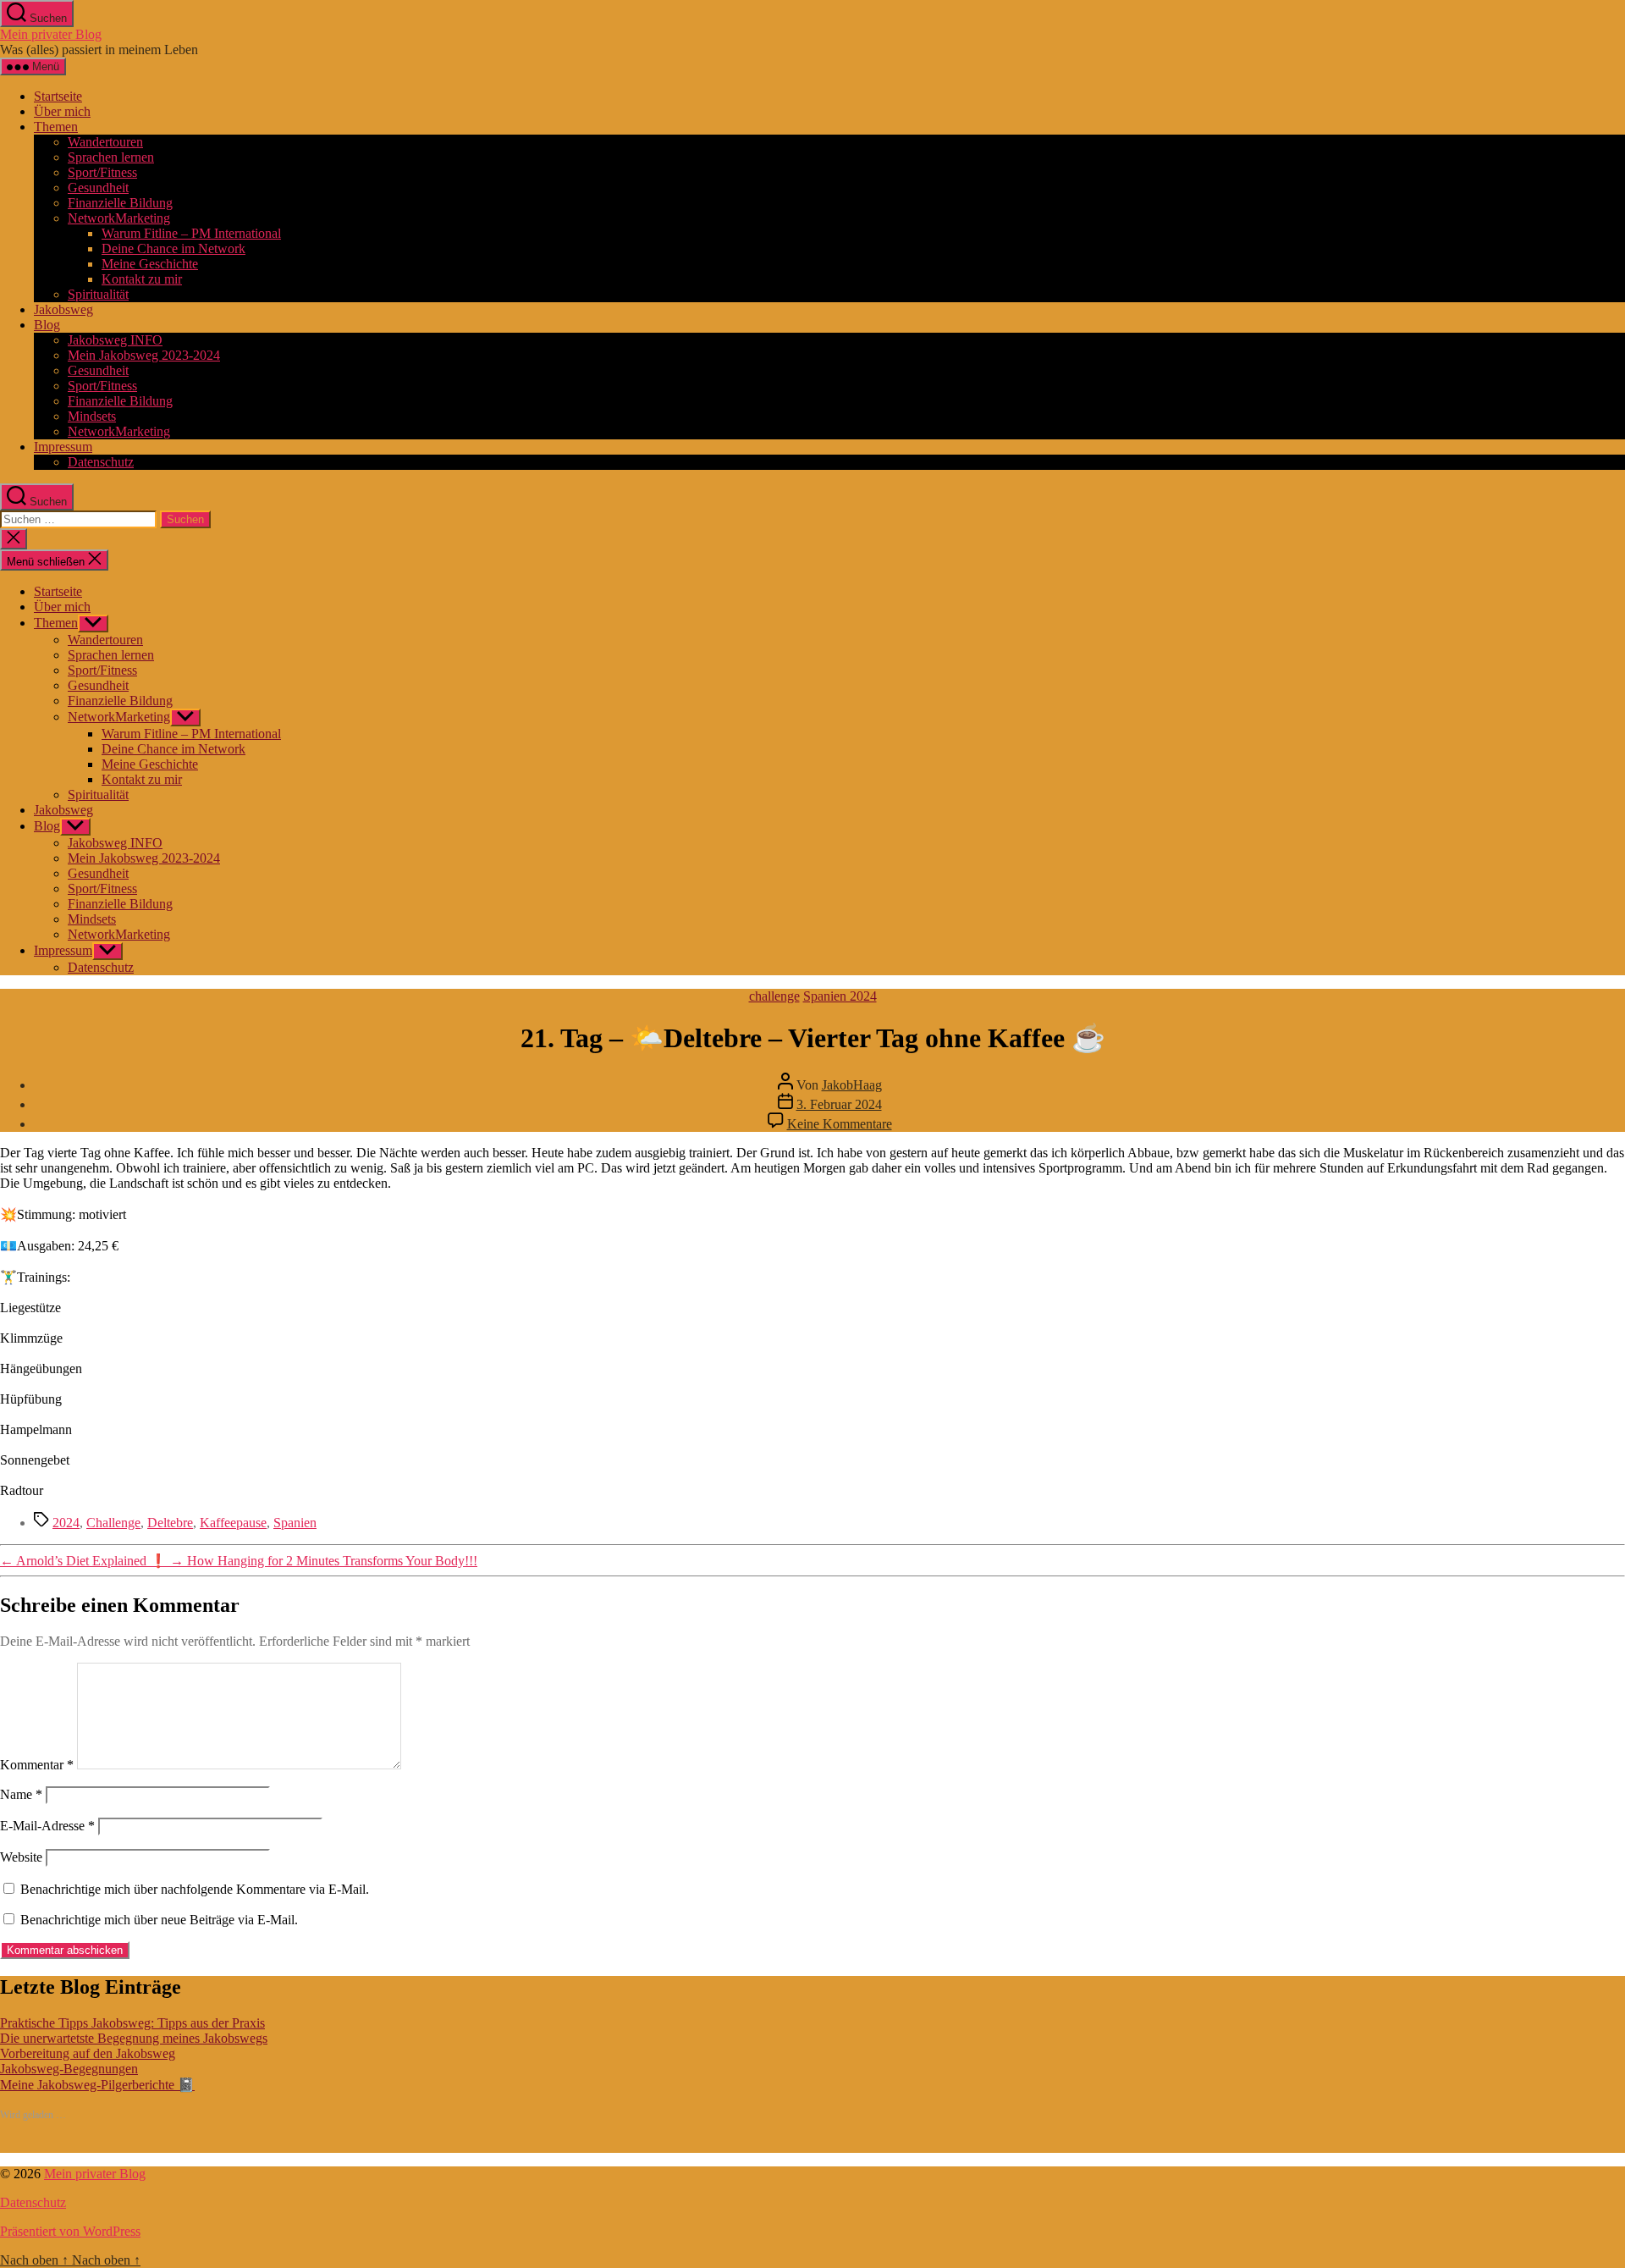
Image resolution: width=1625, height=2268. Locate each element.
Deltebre (170, 1523)
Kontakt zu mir (142, 279)
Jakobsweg (63, 309)
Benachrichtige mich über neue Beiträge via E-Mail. (159, 1920)
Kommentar (37, 1765)
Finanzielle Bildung (120, 203)
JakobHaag (852, 1085)
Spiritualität (98, 294)
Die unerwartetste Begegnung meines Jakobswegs (134, 2038)
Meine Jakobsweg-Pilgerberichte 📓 (97, 2085)
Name (21, 1794)
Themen (56, 127)
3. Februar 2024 (839, 1104)
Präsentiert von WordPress (70, 2231)
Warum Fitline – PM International (191, 233)
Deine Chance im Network (174, 248)
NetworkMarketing (119, 218)
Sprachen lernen (111, 157)
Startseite (58, 96)
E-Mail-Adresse (47, 1826)
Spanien (295, 1523)
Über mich (62, 111)
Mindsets (92, 416)
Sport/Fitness (102, 172)
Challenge (113, 1523)
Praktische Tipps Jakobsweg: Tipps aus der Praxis (132, 2023)
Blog (47, 325)
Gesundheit (98, 188)
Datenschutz (101, 462)
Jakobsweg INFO (115, 340)
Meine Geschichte (150, 264)
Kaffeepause (233, 1523)
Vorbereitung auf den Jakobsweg (88, 2053)
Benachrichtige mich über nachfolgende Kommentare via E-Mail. (195, 1889)
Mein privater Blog (51, 34)
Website (21, 1857)
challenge (774, 996)
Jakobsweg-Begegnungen (69, 2069)
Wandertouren (105, 142)
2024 (66, 1523)
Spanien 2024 (840, 996)
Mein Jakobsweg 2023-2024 (144, 355)
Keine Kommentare (840, 1124)
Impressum (63, 447)
